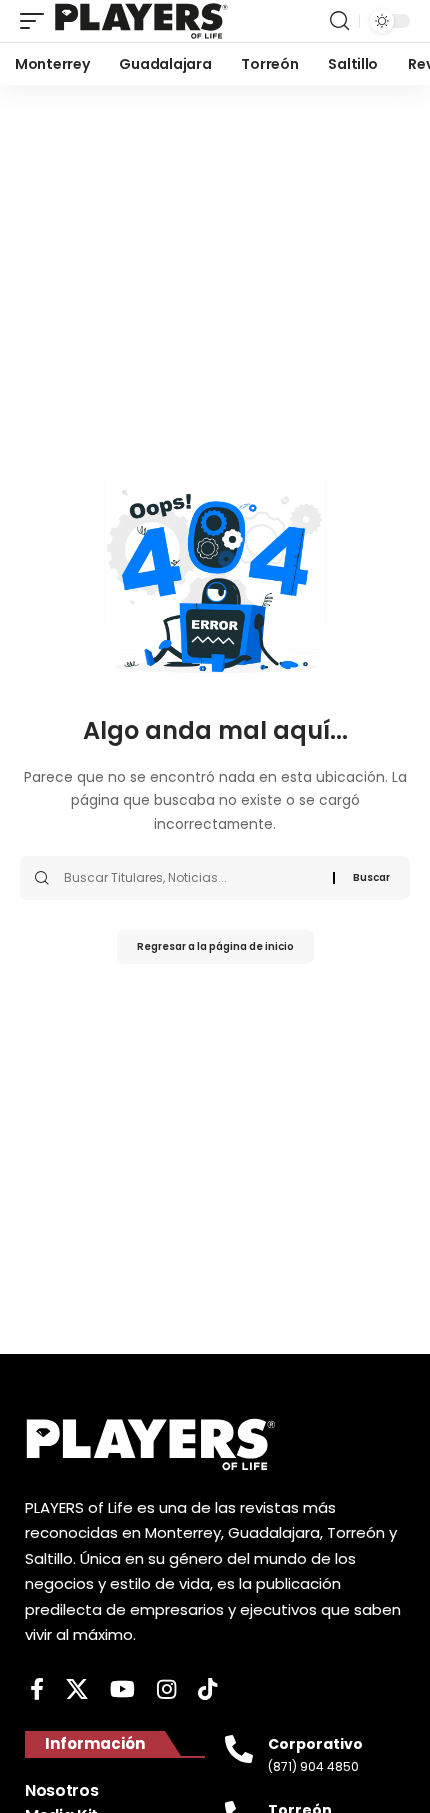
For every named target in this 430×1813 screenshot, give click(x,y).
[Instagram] (166, 1689)
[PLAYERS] (141, 21)
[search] (339, 21)
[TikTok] (207, 1689)
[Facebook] (37, 1689)
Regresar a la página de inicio (215, 946)
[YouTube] (122, 1689)
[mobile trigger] (37, 21)
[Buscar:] (191, 878)
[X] (77, 1689)
